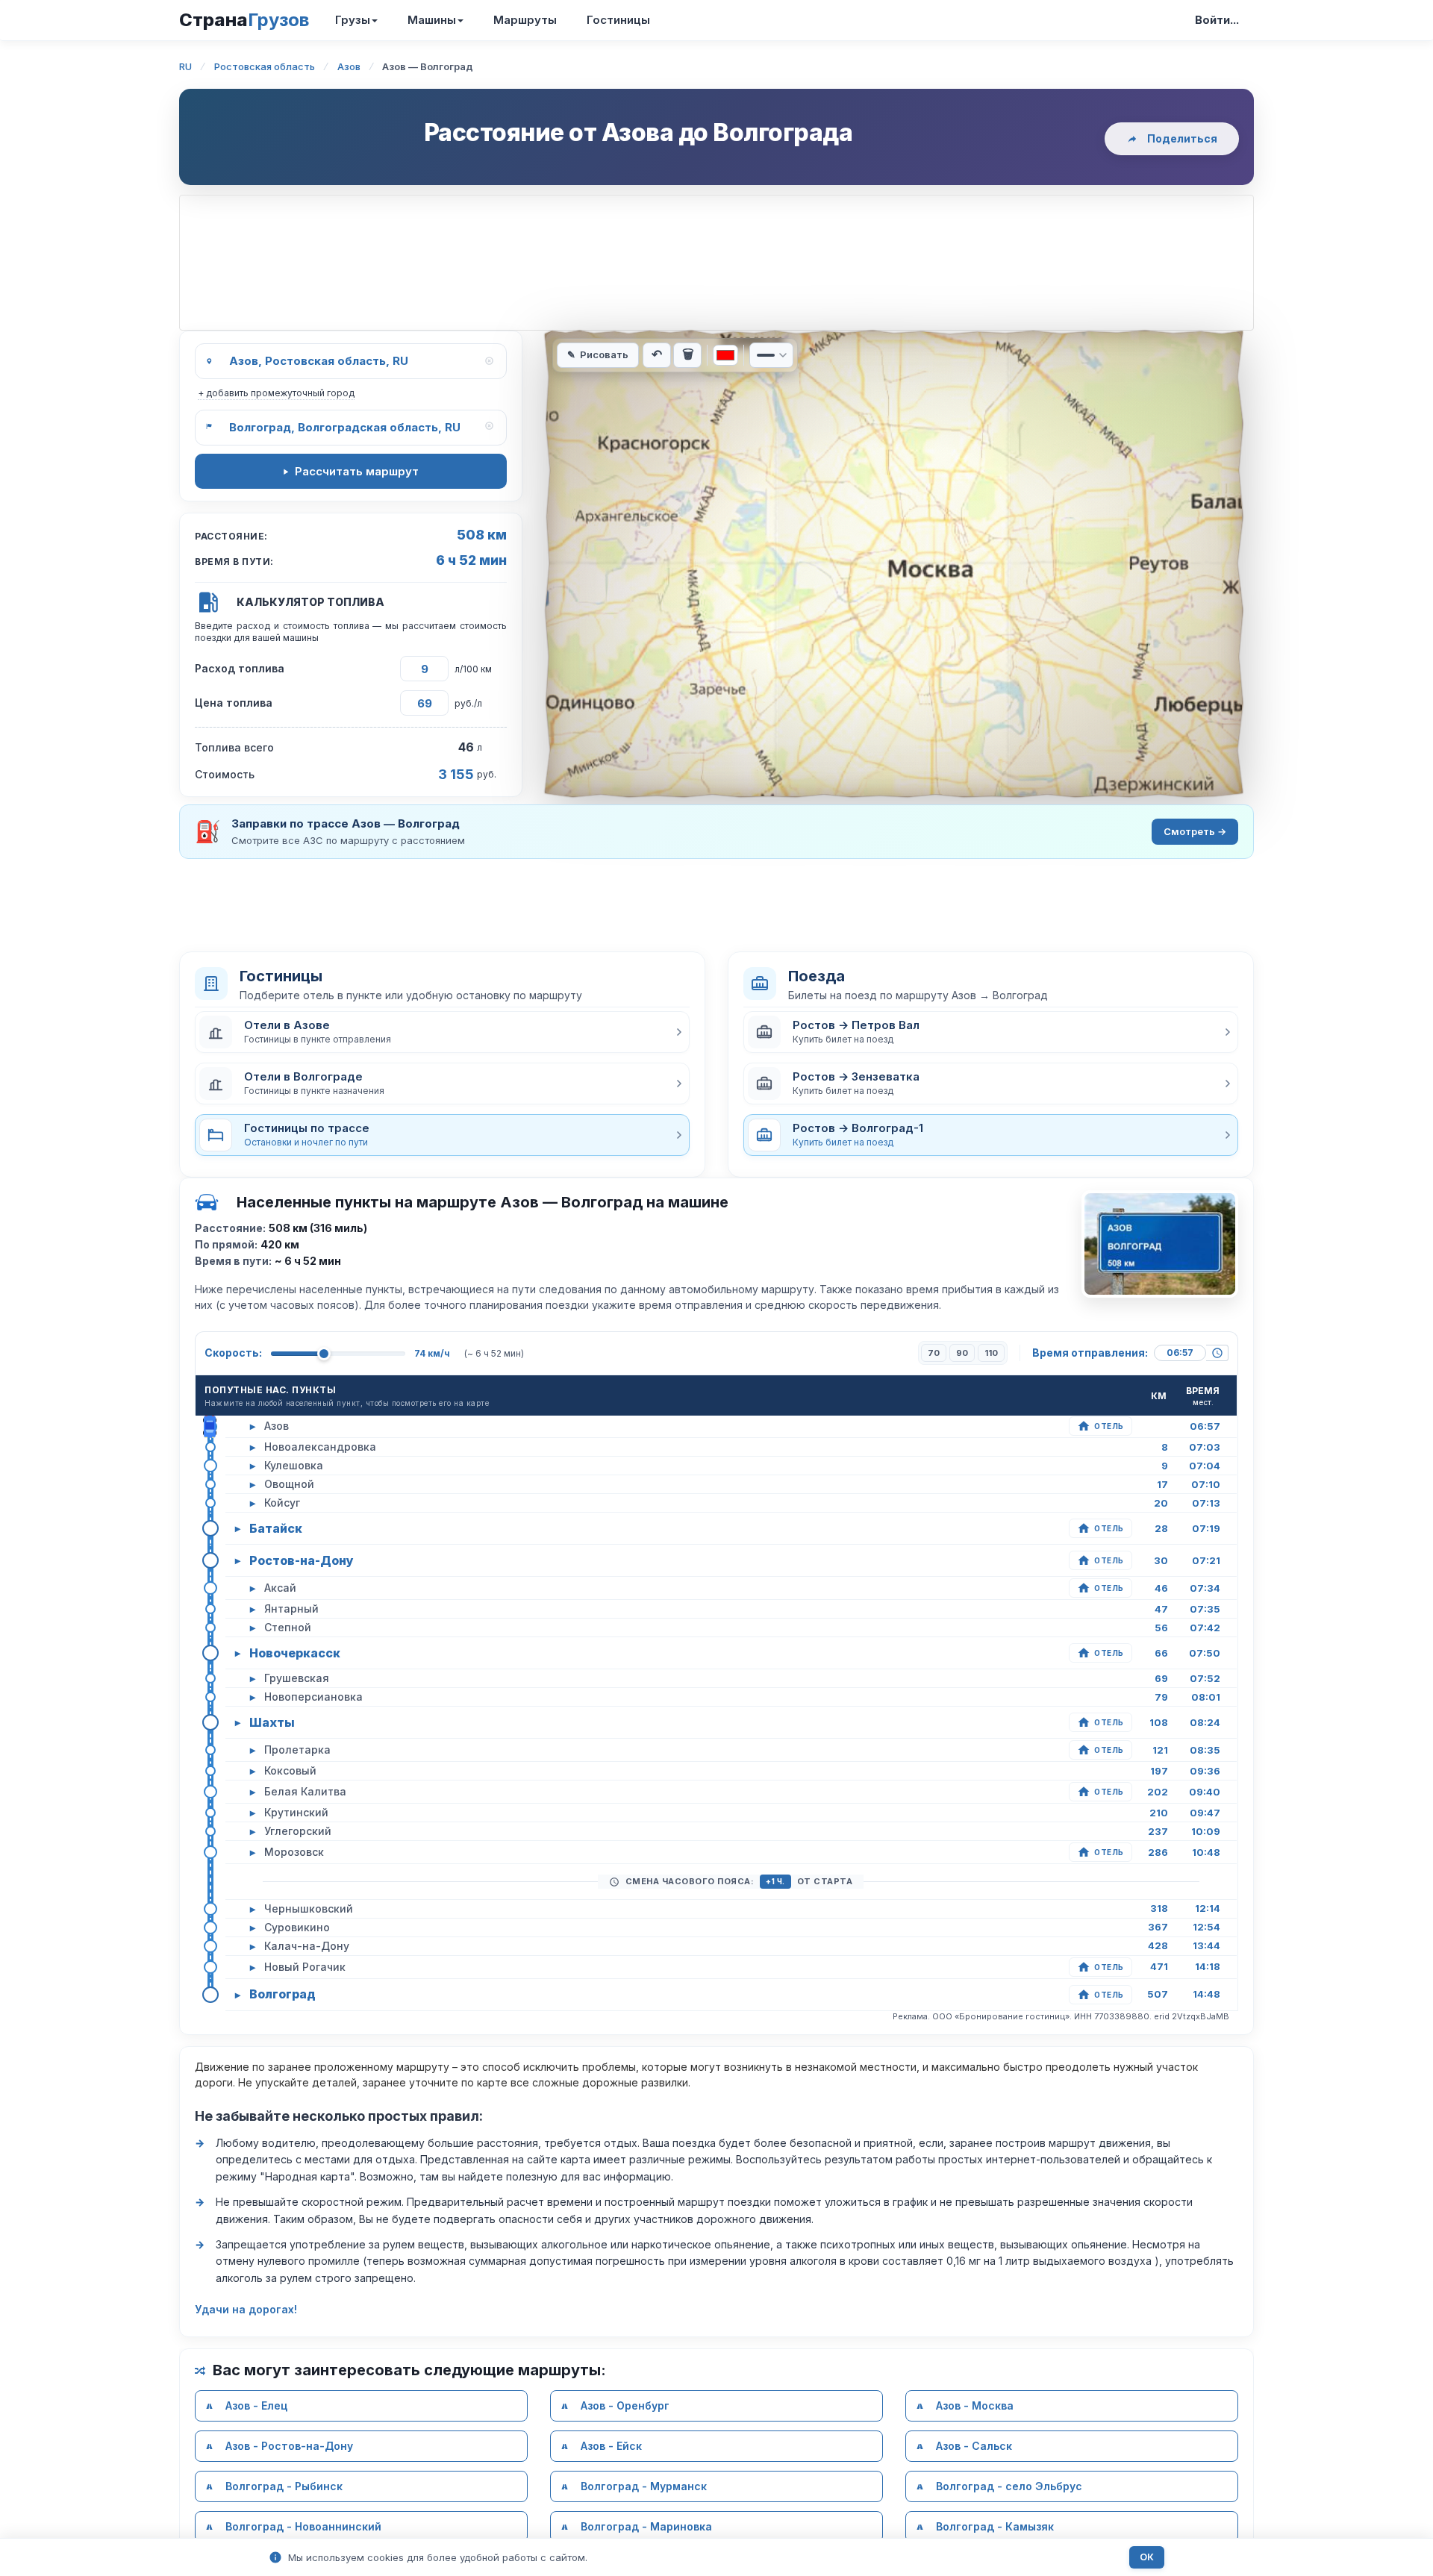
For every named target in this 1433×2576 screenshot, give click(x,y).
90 (962, 1353)
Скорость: (233, 1353)
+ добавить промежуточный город (276, 393)
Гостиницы (618, 20)
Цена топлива (234, 703)
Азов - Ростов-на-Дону (289, 2446)
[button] (442, 1032)
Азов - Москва (975, 2405)
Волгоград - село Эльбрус (1009, 2486)
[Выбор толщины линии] (771, 355)
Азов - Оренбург (625, 2405)
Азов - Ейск (611, 2446)
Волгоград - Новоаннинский (303, 2526)
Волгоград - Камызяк (995, 2526)
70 (934, 1353)
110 (991, 1353)
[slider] (324, 1354)
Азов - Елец (256, 2405)
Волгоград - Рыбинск (284, 2486)
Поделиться (1182, 138)
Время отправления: (1090, 1353)
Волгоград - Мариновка (646, 2526)
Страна (244, 20)
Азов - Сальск (974, 2446)
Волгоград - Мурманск (644, 2486)
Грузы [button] (353, 20)
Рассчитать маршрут (357, 471)
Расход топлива (240, 668)
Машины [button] (432, 20)
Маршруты (525, 20)
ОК (1147, 2557)
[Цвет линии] (725, 355)
